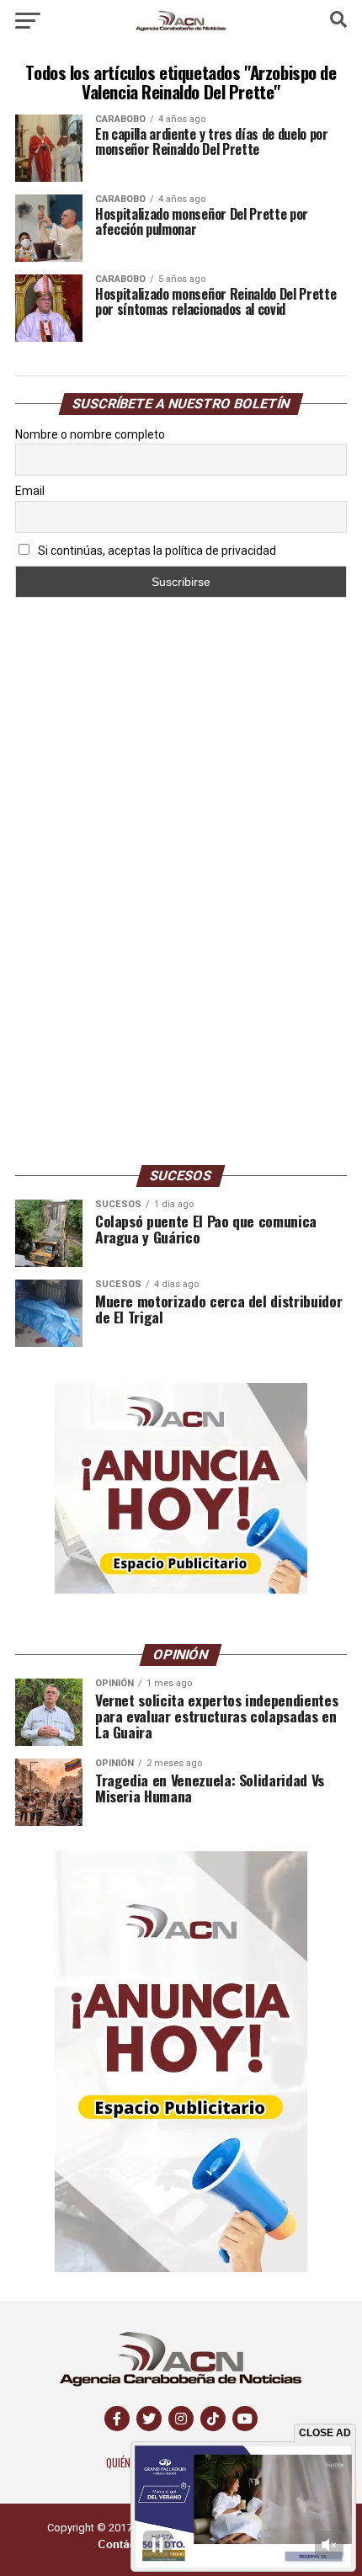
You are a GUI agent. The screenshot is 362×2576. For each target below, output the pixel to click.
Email (30, 491)
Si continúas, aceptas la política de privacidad (156, 551)
